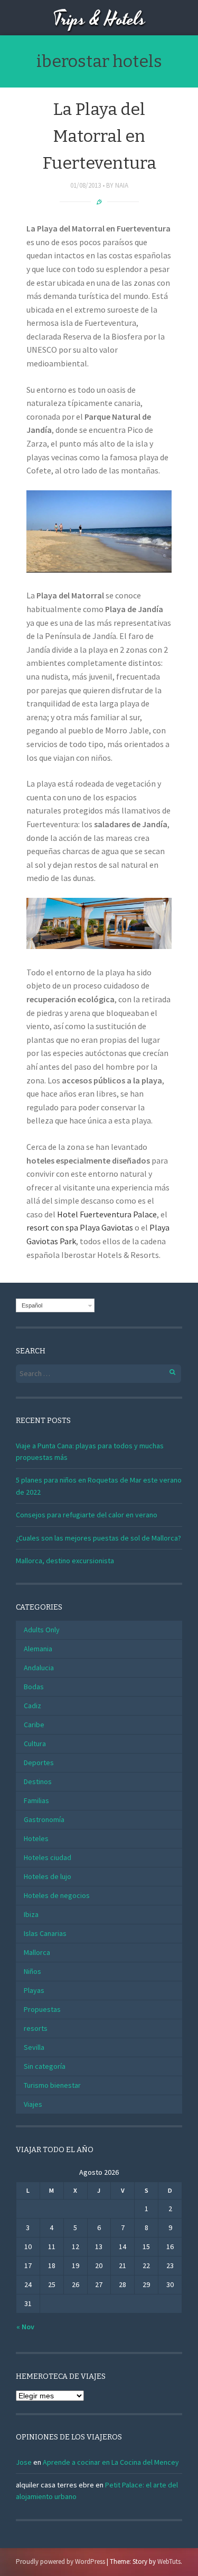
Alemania (38, 1649)
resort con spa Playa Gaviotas (80, 1227)
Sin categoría (45, 2066)
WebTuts (169, 2562)
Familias (36, 1800)
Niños (32, 1971)
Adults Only (42, 1630)
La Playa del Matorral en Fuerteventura (99, 136)
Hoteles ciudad (48, 1857)
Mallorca (37, 1952)
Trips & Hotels (99, 20)
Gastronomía (44, 1819)
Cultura (35, 1744)
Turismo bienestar (52, 2085)
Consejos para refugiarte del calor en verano (87, 1515)
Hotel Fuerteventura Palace (107, 1214)
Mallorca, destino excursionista (65, 1561)
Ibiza (31, 1914)
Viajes (33, 2104)
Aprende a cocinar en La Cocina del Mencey (111, 2462)
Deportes (39, 1762)
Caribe (34, 1725)
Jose (24, 2462)
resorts (36, 2028)
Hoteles (36, 1838)
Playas (34, 1990)
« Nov (25, 2327)
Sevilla (34, 2047)
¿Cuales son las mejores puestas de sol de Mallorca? (98, 1538)
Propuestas (42, 2009)
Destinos (38, 1781)
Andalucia (39, 1668)
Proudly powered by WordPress (60, 2562)
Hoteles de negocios (57, 1895)
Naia (122, 185)
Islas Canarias (45, 1933)
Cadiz (32, 1706)
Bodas (34, 1687)
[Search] (167, 1371)
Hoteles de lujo (48, 1876)
